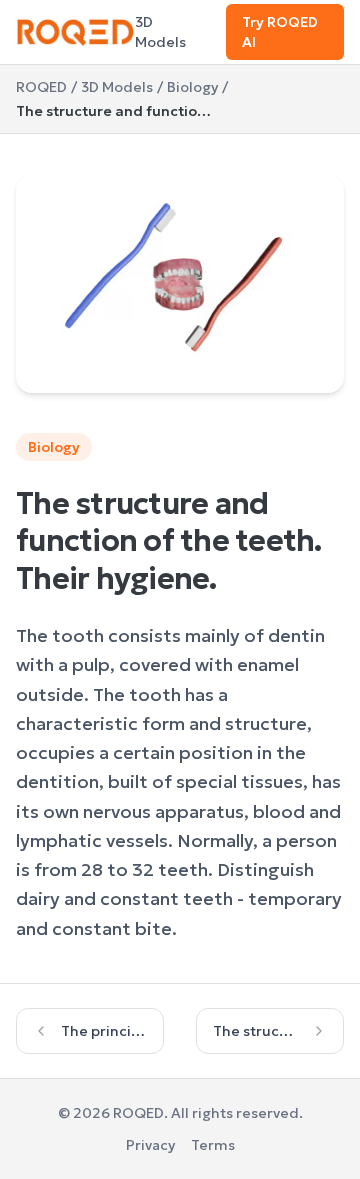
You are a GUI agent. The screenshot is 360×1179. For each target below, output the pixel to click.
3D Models (160, 32)
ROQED (41, 87)
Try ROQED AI (280, 32)
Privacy (150, 1145)
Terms (213, 1145)
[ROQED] (75, 32)
